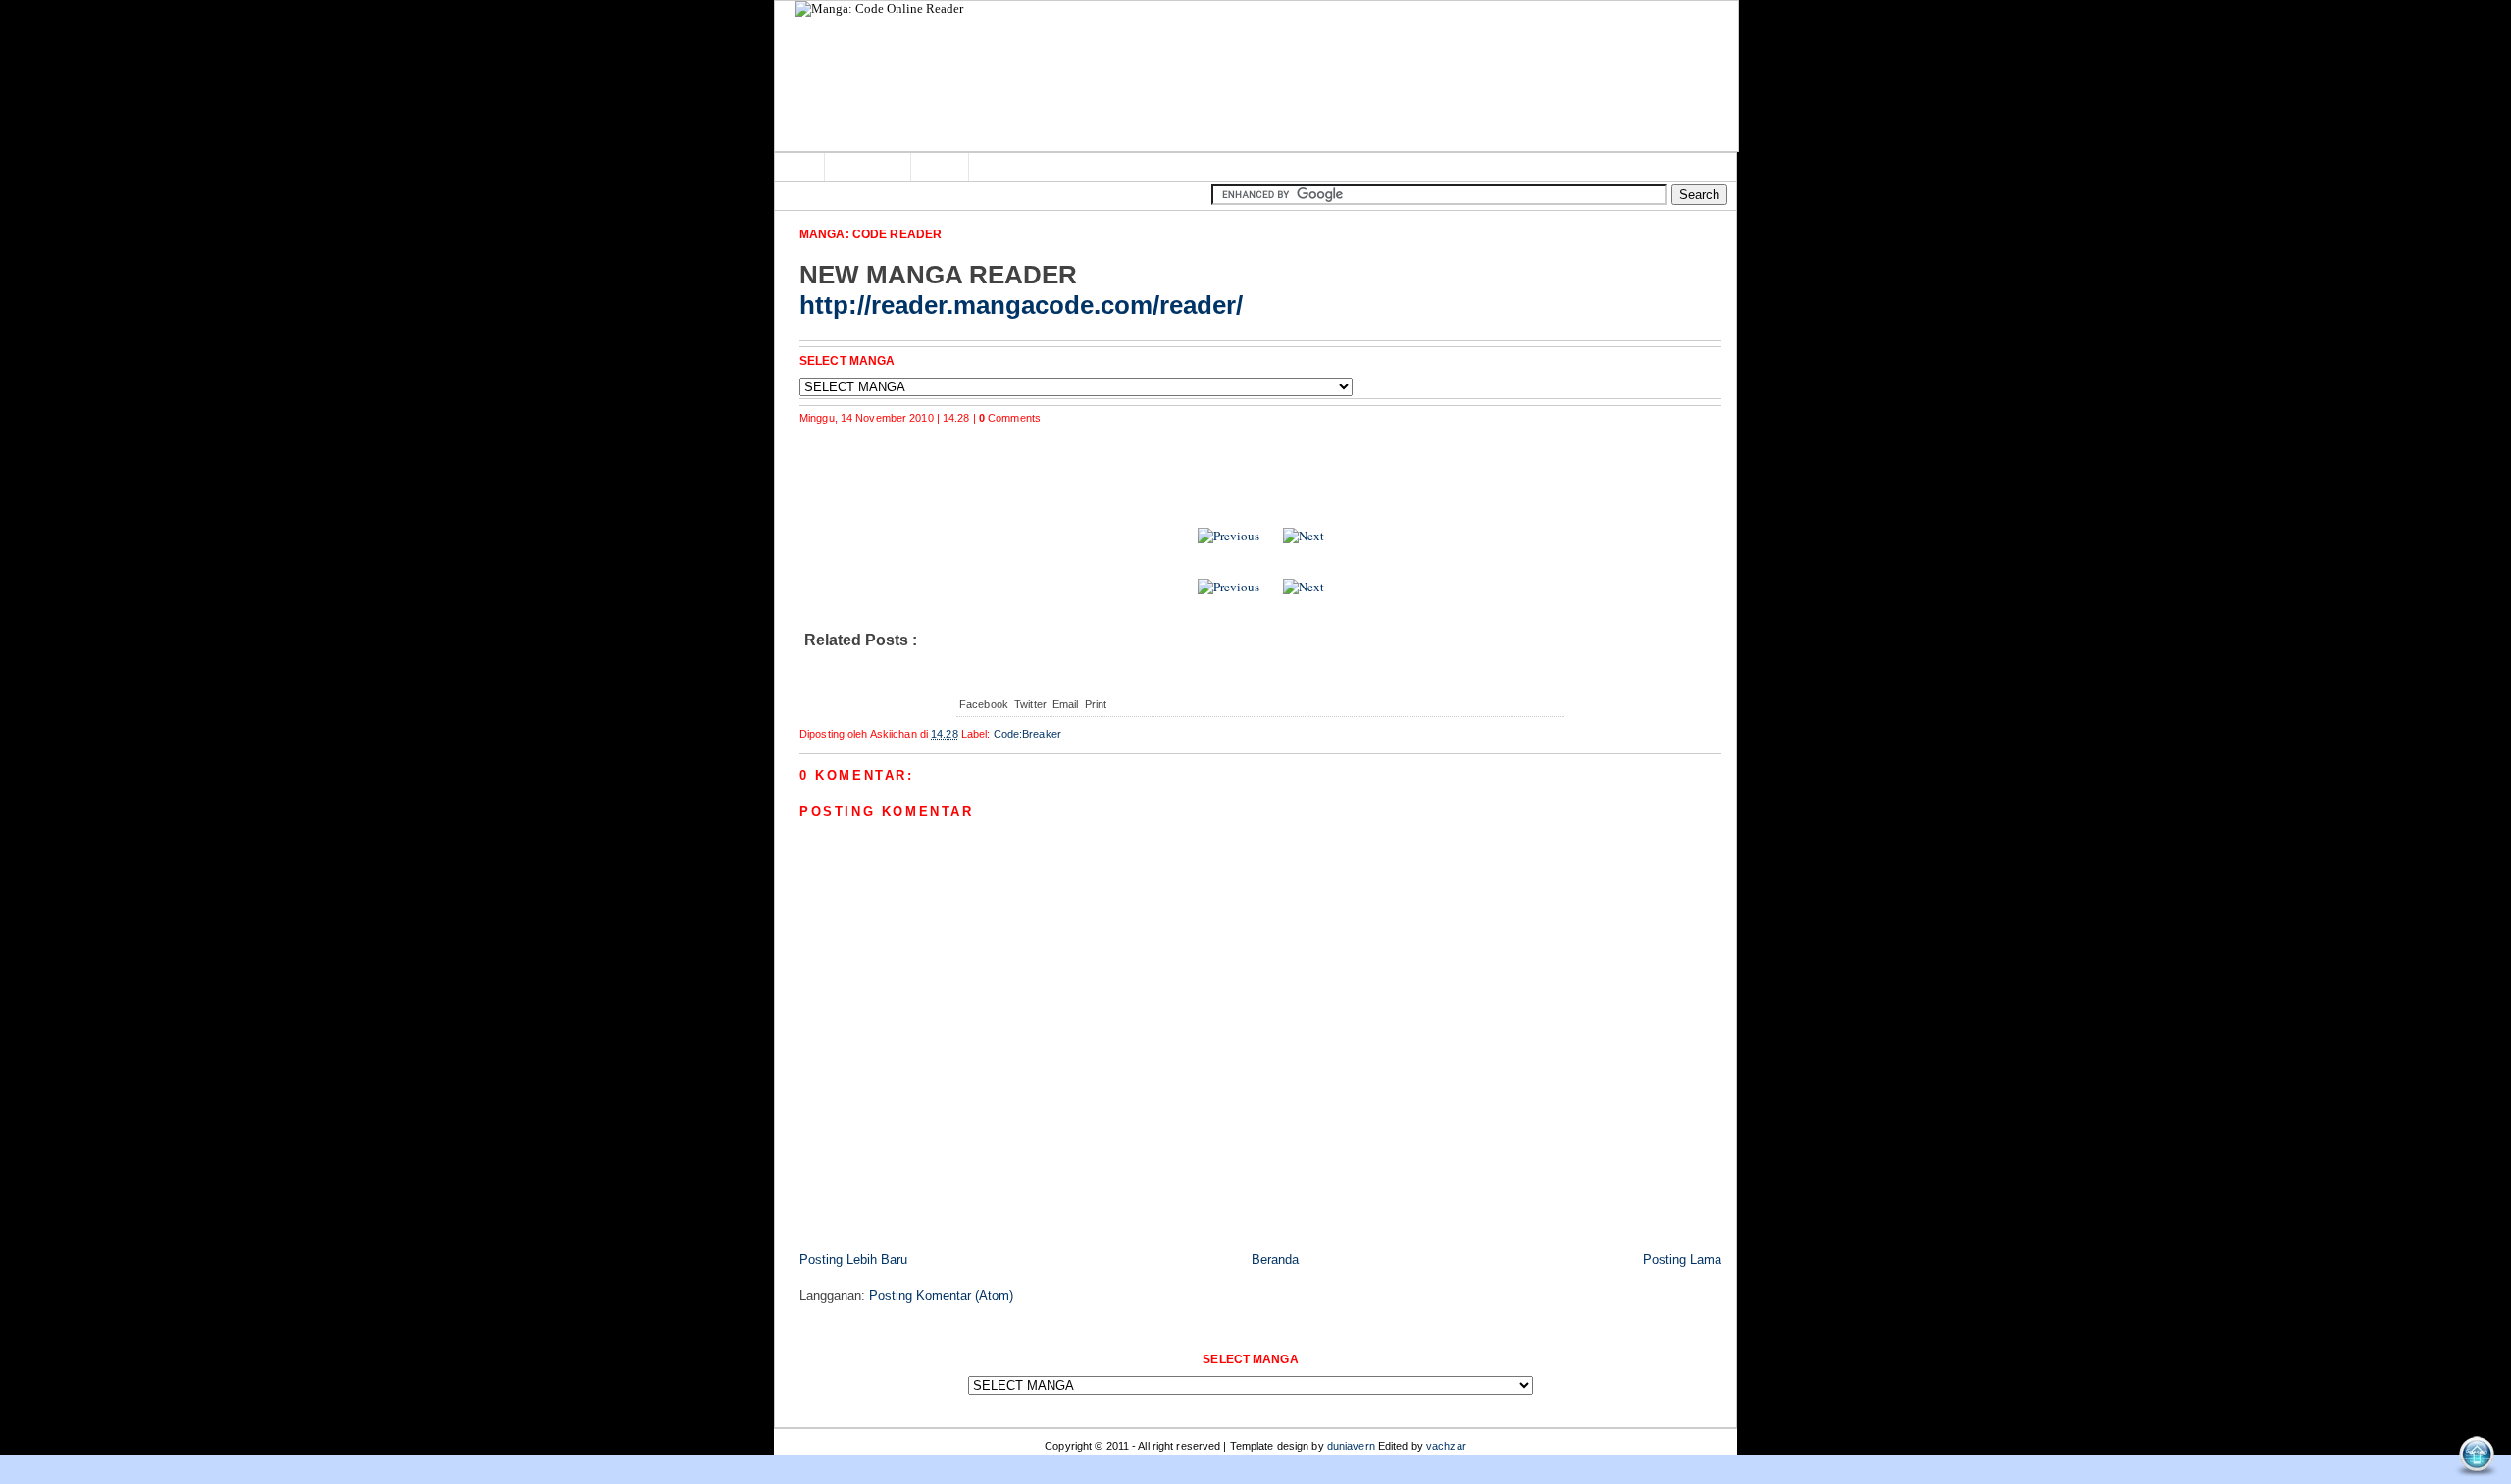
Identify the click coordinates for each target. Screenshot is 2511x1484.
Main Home (870, 167)
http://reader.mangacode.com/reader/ (1021, 305)
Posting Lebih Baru (853, 1260)
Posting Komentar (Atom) (941, 1295)
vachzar (1446, 1446)
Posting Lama (1682, 1260)
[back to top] (2477, 1457)
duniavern (1351, 1446)
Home (799, 167)
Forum (942, 167)
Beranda (1275, 1260)
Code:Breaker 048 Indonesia (912, 451)
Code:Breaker (1027, 734)
